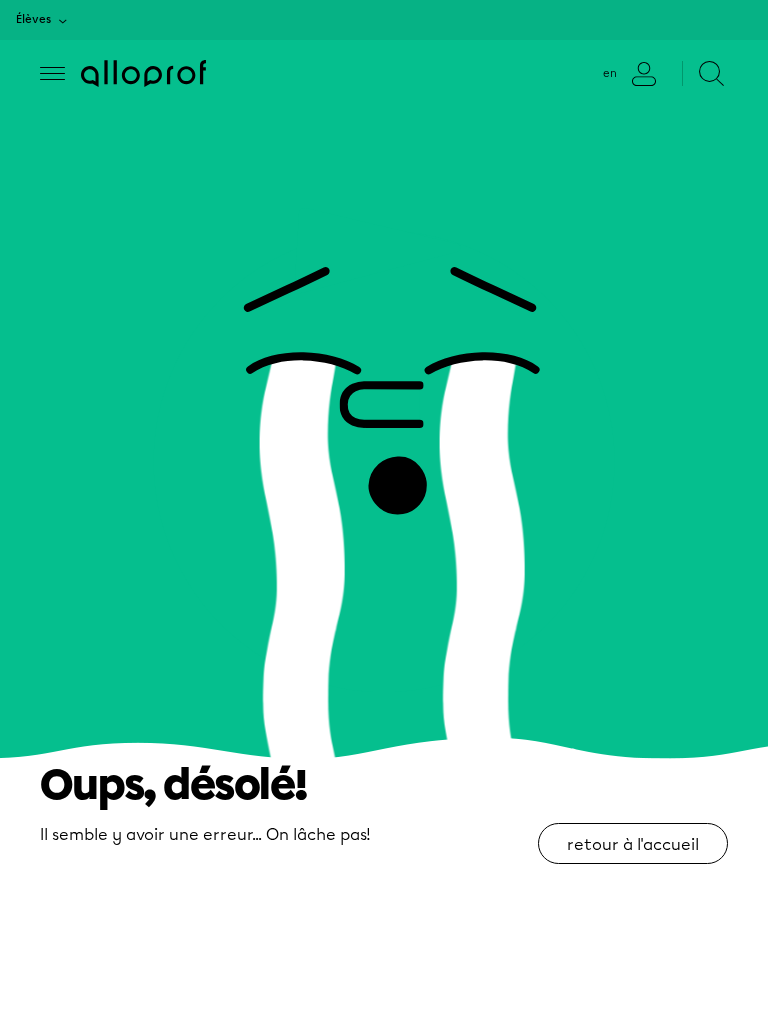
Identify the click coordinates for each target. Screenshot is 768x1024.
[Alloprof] (143, 73)
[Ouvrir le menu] (52, 73)
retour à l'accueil (633, 844)
